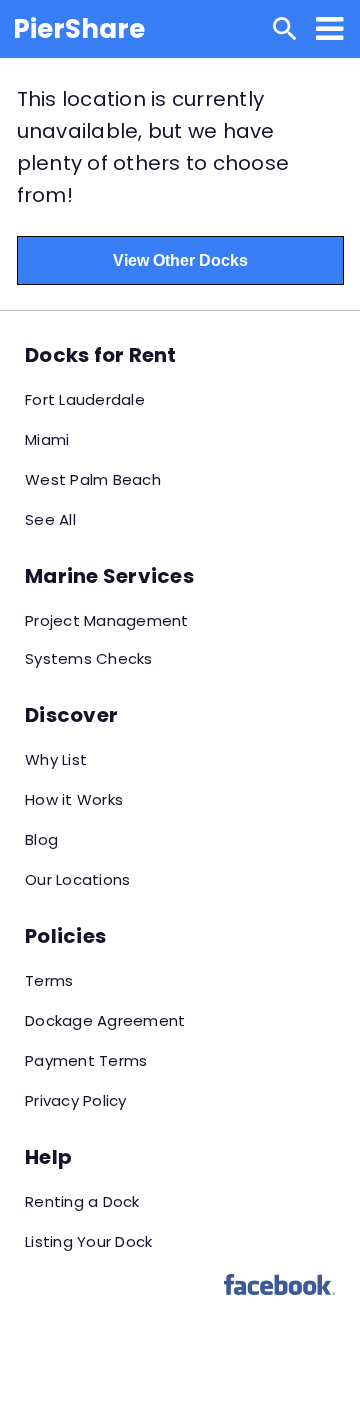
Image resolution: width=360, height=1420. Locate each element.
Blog (41, 839)
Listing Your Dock (88, 1241)
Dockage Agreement (105, 1020)
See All (50, 519)
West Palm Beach (93, 479)
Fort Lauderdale (85, 399)
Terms (49, 980)
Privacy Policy (76, 1100)
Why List (56, 759)
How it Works (74, 799)
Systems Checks (89, 658)
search (285, 29)
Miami (47, 439)
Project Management (107, 620)
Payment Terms (86, 1060)
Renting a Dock (82, 1201)
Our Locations (77, 879)
